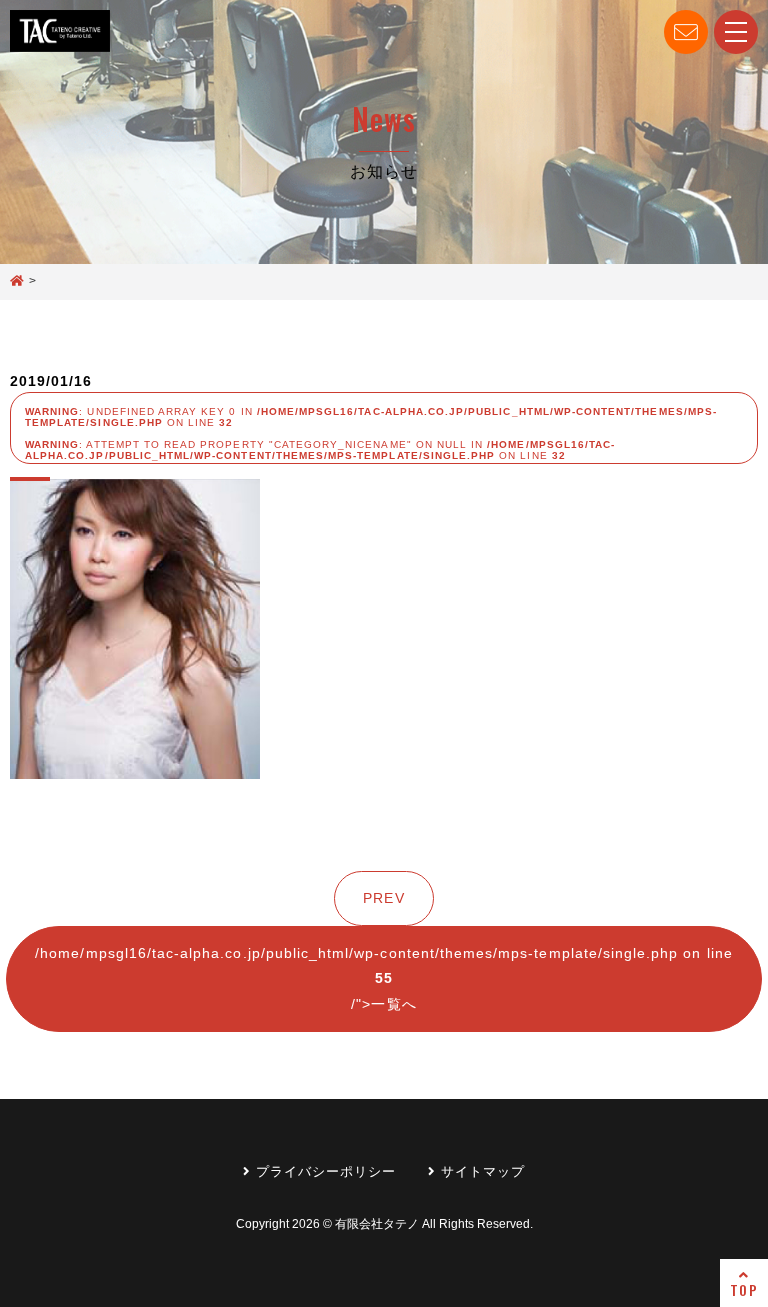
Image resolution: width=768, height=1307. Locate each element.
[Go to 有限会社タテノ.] (17, 282)
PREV (383, 898)
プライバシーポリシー (324, 1171)
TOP (743, 1289)
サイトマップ (480, 1171)
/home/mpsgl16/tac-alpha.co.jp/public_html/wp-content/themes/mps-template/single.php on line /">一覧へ (384, 978)
